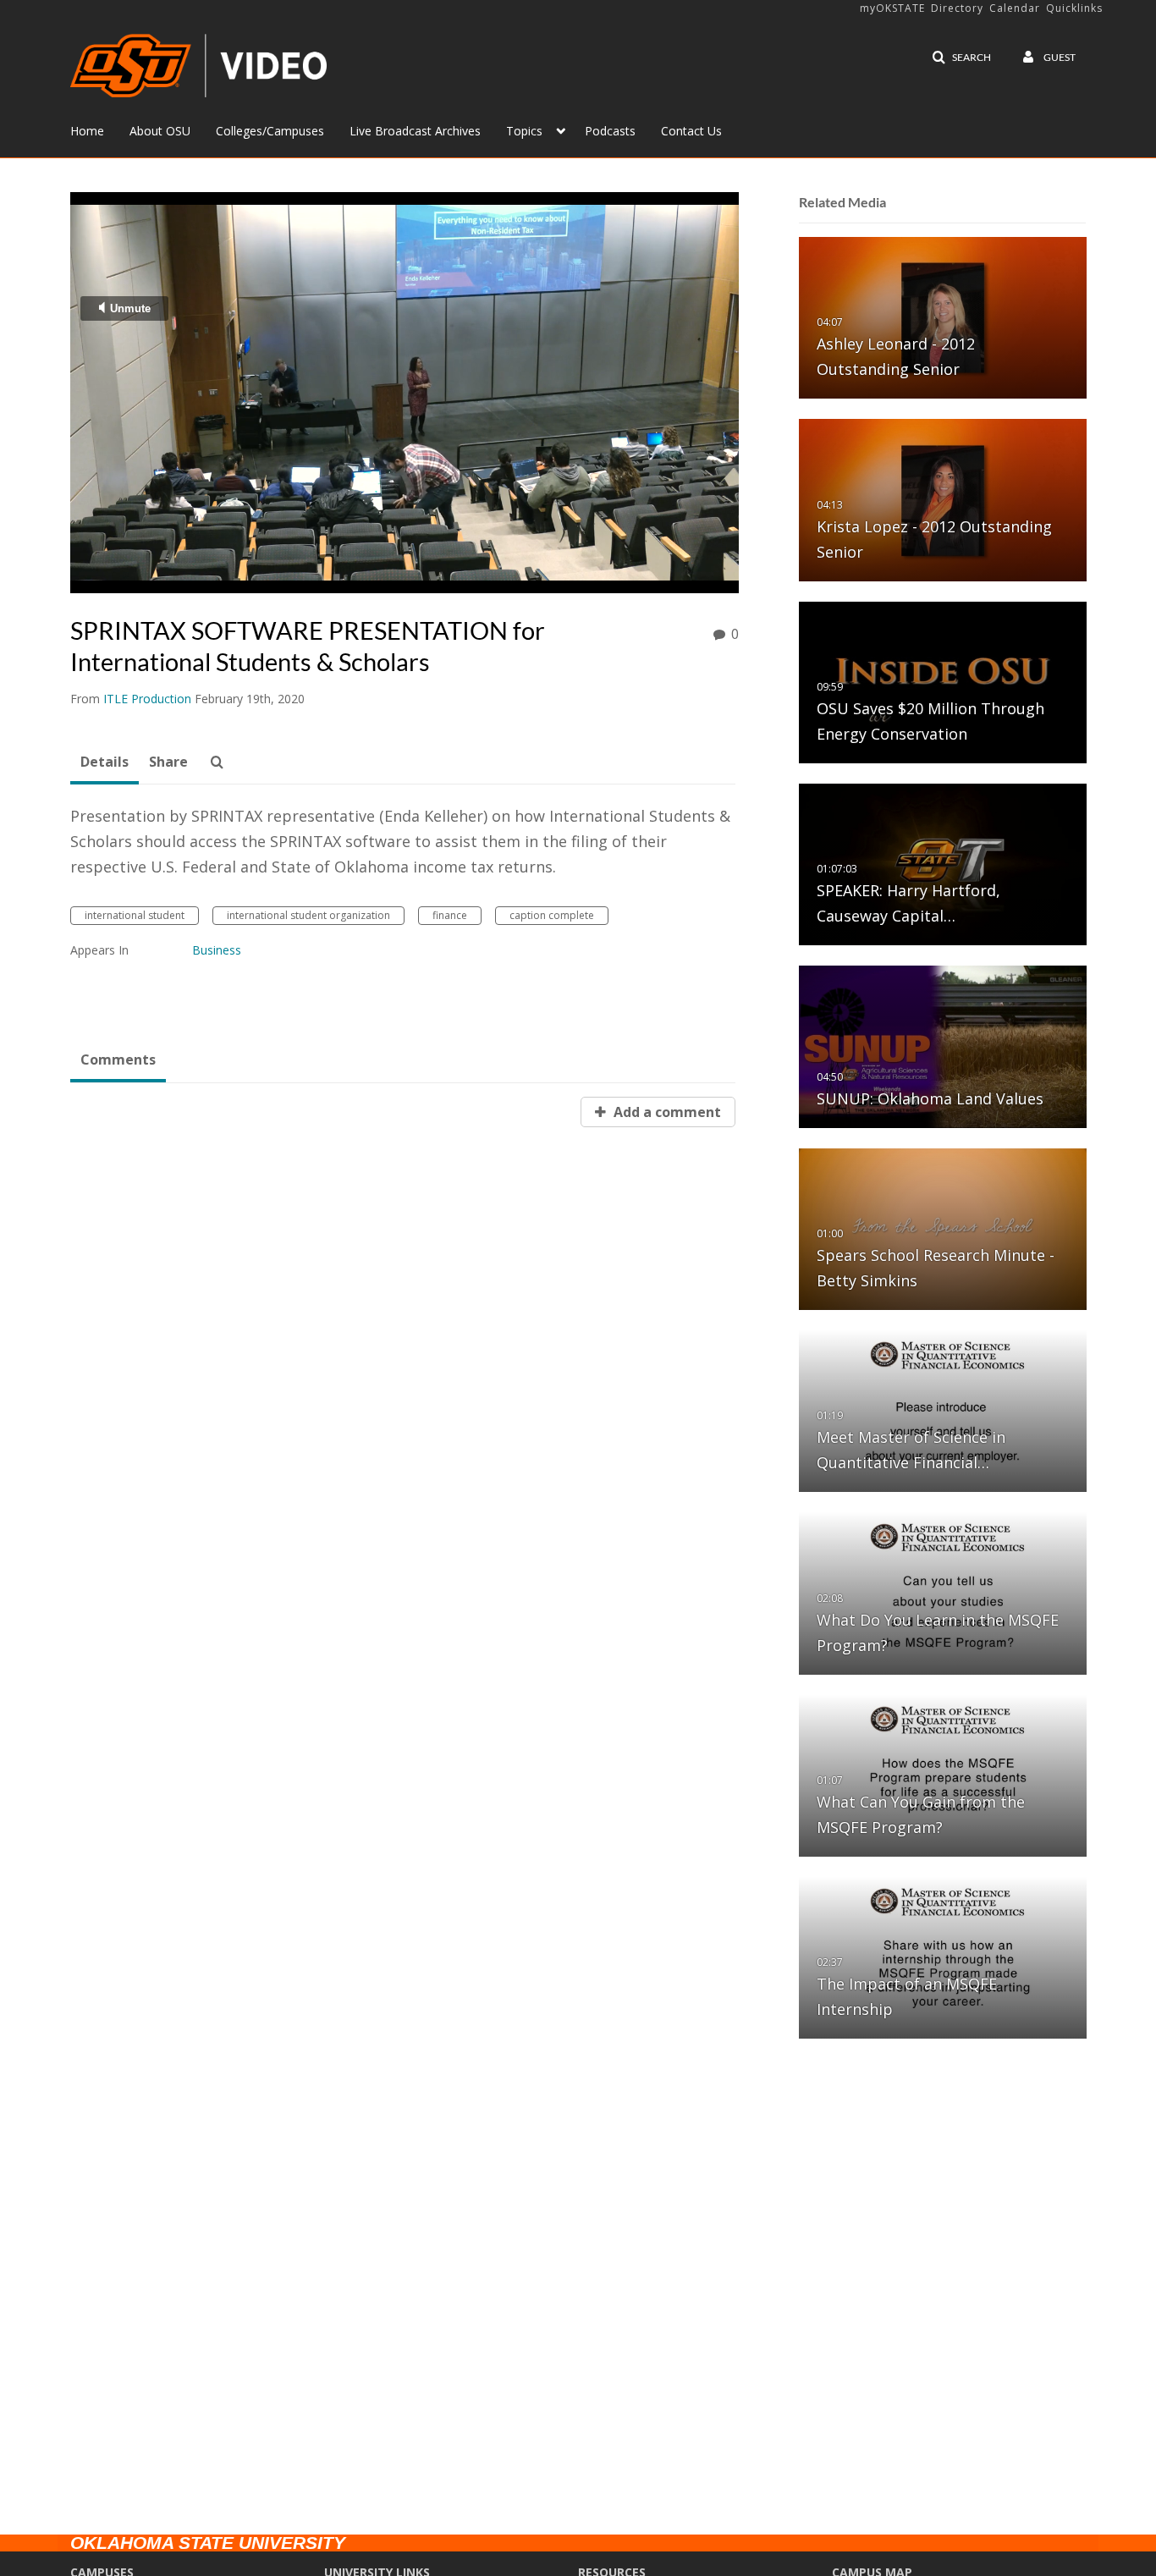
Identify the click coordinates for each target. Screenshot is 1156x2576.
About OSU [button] (160, 131)
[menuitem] (100, 129)
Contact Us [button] (691, 131)
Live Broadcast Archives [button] (415, 131)
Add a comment (666, 1112)
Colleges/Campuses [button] (270, 131)
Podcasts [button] (610, 131)
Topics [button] (524, 131)
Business (217, 950)
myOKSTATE (892, 8)
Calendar (1015, 8)
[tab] (105, 762)
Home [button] (87, 131)
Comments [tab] (118, 1060)
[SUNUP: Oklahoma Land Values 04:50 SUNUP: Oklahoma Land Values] (943, 1046)
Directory (957, 8)
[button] (961, 58)
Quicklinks (1074, 8)
